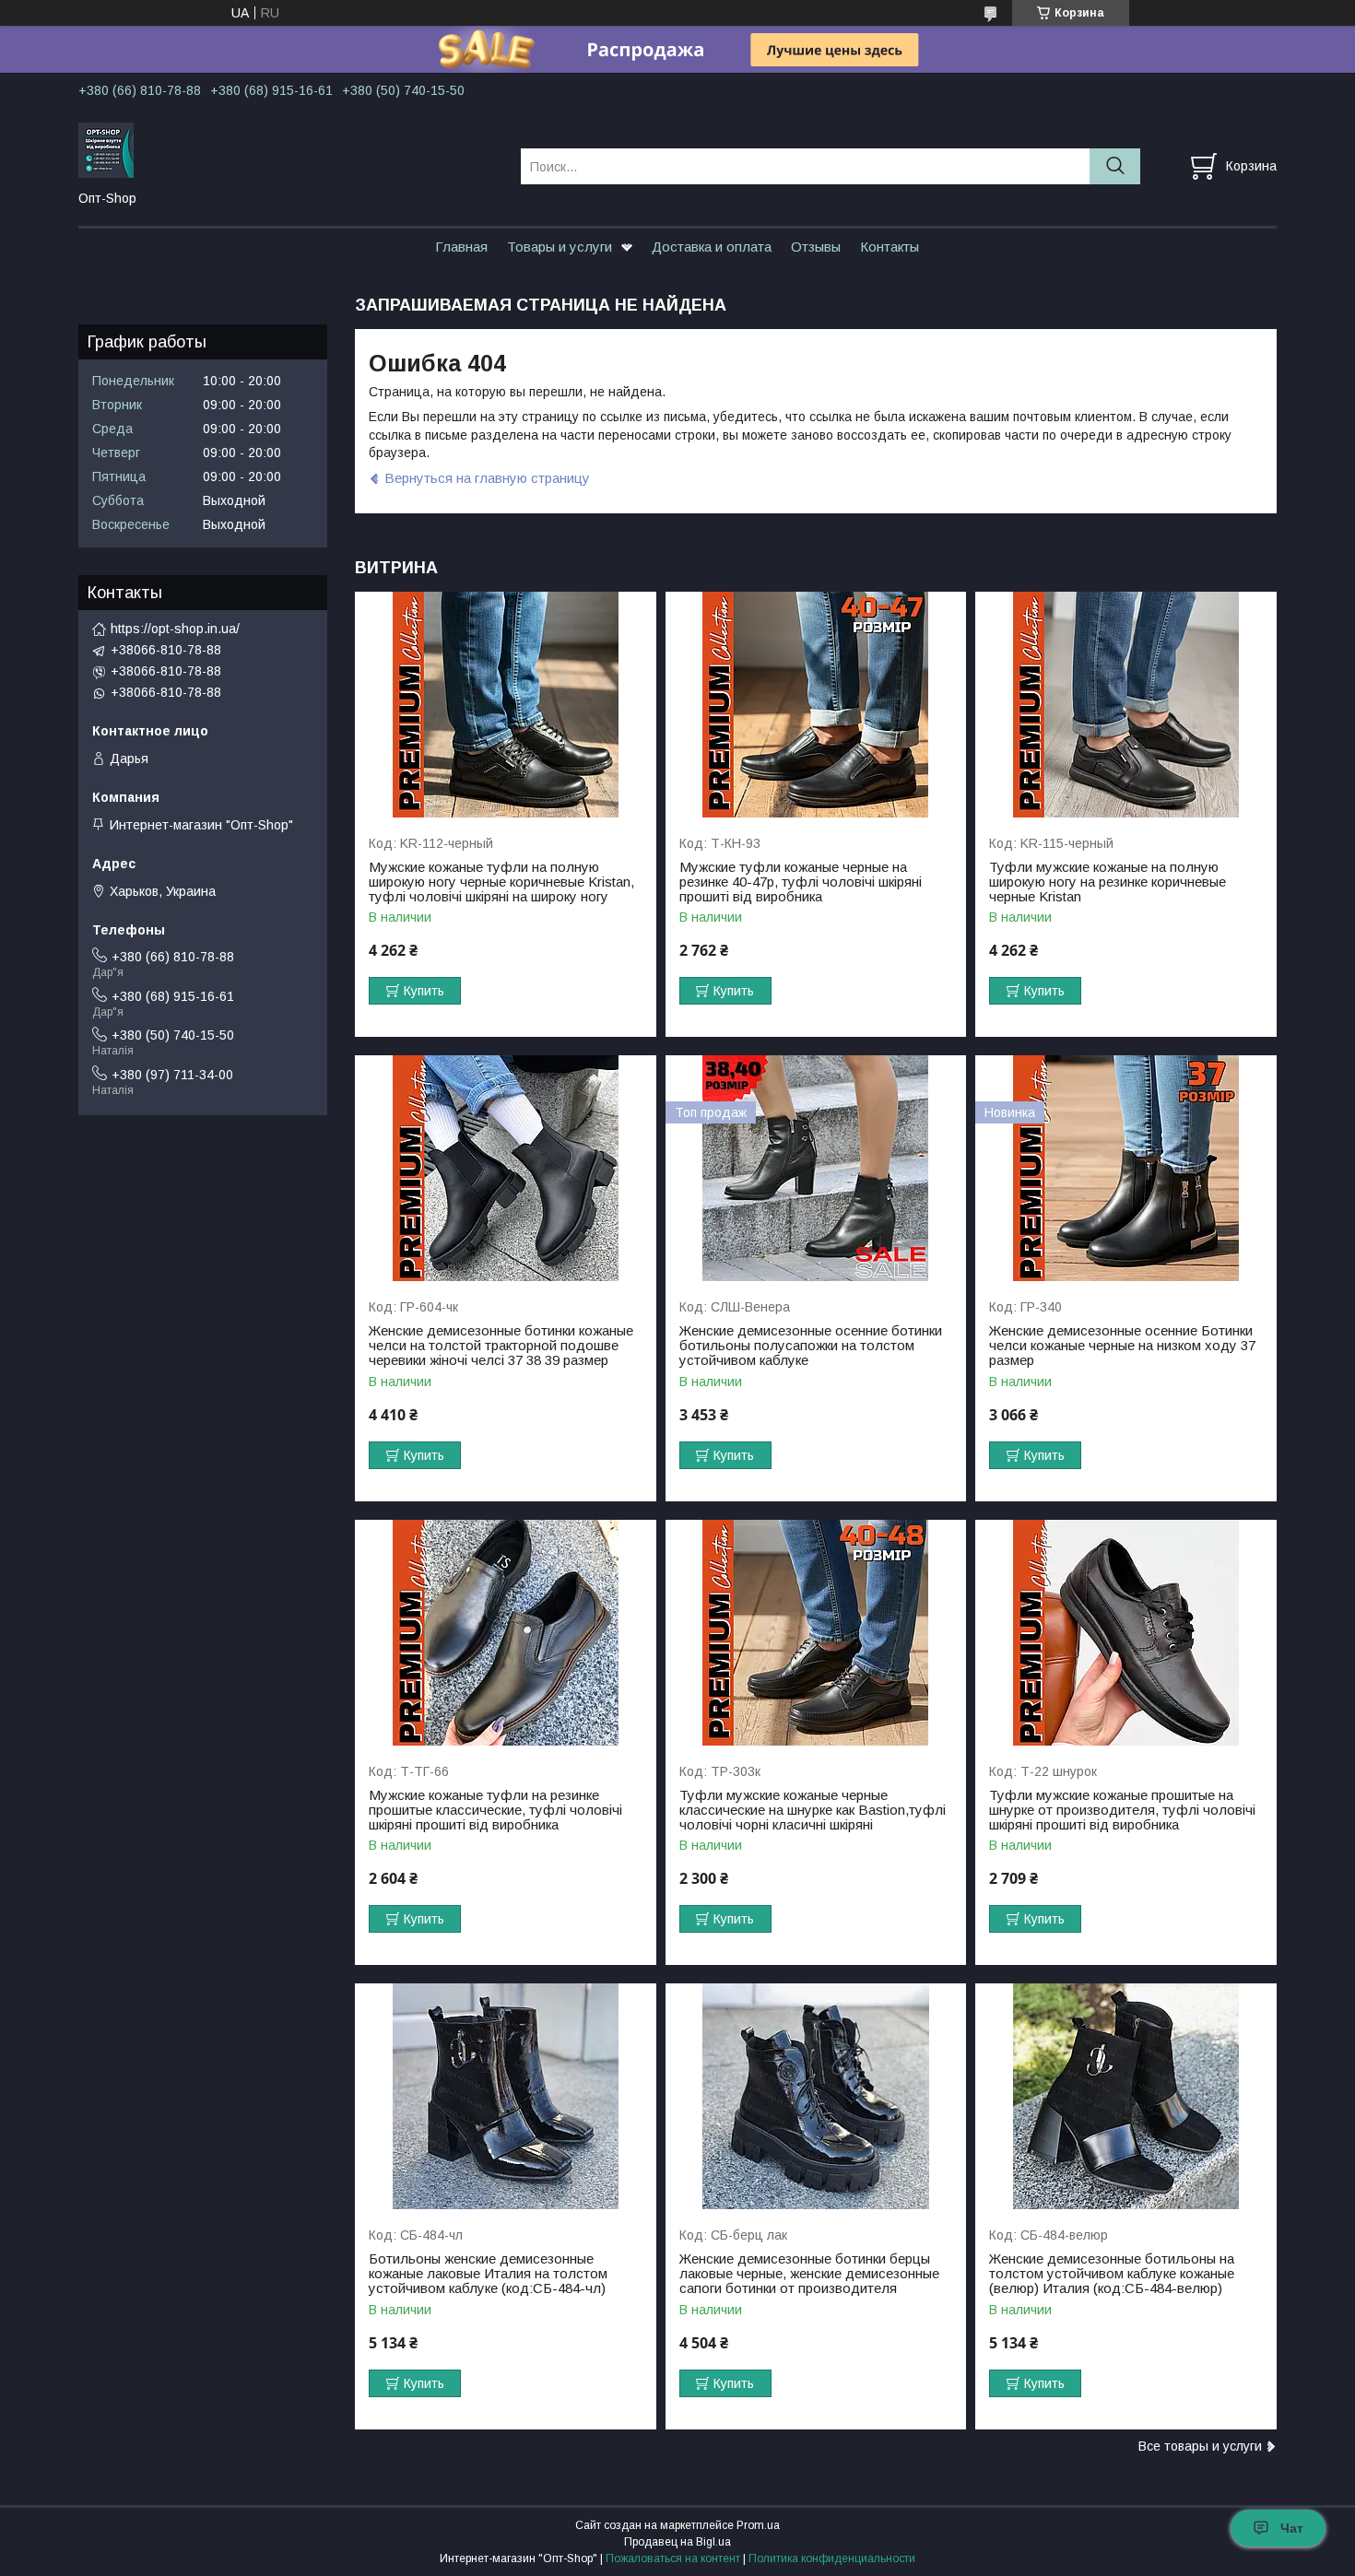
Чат (1292, 2528)
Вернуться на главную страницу (487, 478)
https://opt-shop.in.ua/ (175, 629)
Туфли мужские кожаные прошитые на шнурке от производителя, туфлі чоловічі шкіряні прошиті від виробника (1122, 1810)
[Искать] (1115, 166)
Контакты (890, 247)
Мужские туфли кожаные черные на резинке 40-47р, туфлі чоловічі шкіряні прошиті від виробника (801, 882)
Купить (424, 991)
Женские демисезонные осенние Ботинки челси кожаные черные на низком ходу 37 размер (1122, 1346)
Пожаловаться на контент (673, 2558)
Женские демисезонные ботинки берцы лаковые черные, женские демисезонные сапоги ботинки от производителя (809, 2274)
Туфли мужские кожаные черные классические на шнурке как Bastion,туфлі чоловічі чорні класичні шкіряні (813, 1810)
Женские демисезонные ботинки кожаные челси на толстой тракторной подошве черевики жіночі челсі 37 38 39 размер (501, 1346)
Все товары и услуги (1200, 2446)
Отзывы (816, 247)
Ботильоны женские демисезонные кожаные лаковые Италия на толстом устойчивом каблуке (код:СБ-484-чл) (488, 2274)
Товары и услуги (560, 247)
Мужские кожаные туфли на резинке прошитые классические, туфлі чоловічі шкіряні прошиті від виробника (495, 1810)
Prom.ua (758, 2525)
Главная (461, 247)
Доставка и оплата (712, 247)
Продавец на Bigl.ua (677, 2542)
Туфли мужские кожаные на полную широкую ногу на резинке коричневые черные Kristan (1108, 882)
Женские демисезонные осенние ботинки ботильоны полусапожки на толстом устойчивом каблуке (811, 1346)
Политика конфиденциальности (832, 2558)
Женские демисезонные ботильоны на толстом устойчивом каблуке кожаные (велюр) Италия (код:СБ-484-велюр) (1112, 2274)
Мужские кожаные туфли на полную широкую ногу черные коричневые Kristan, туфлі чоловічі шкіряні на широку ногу (501, 882)
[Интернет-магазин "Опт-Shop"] (288, 149)
